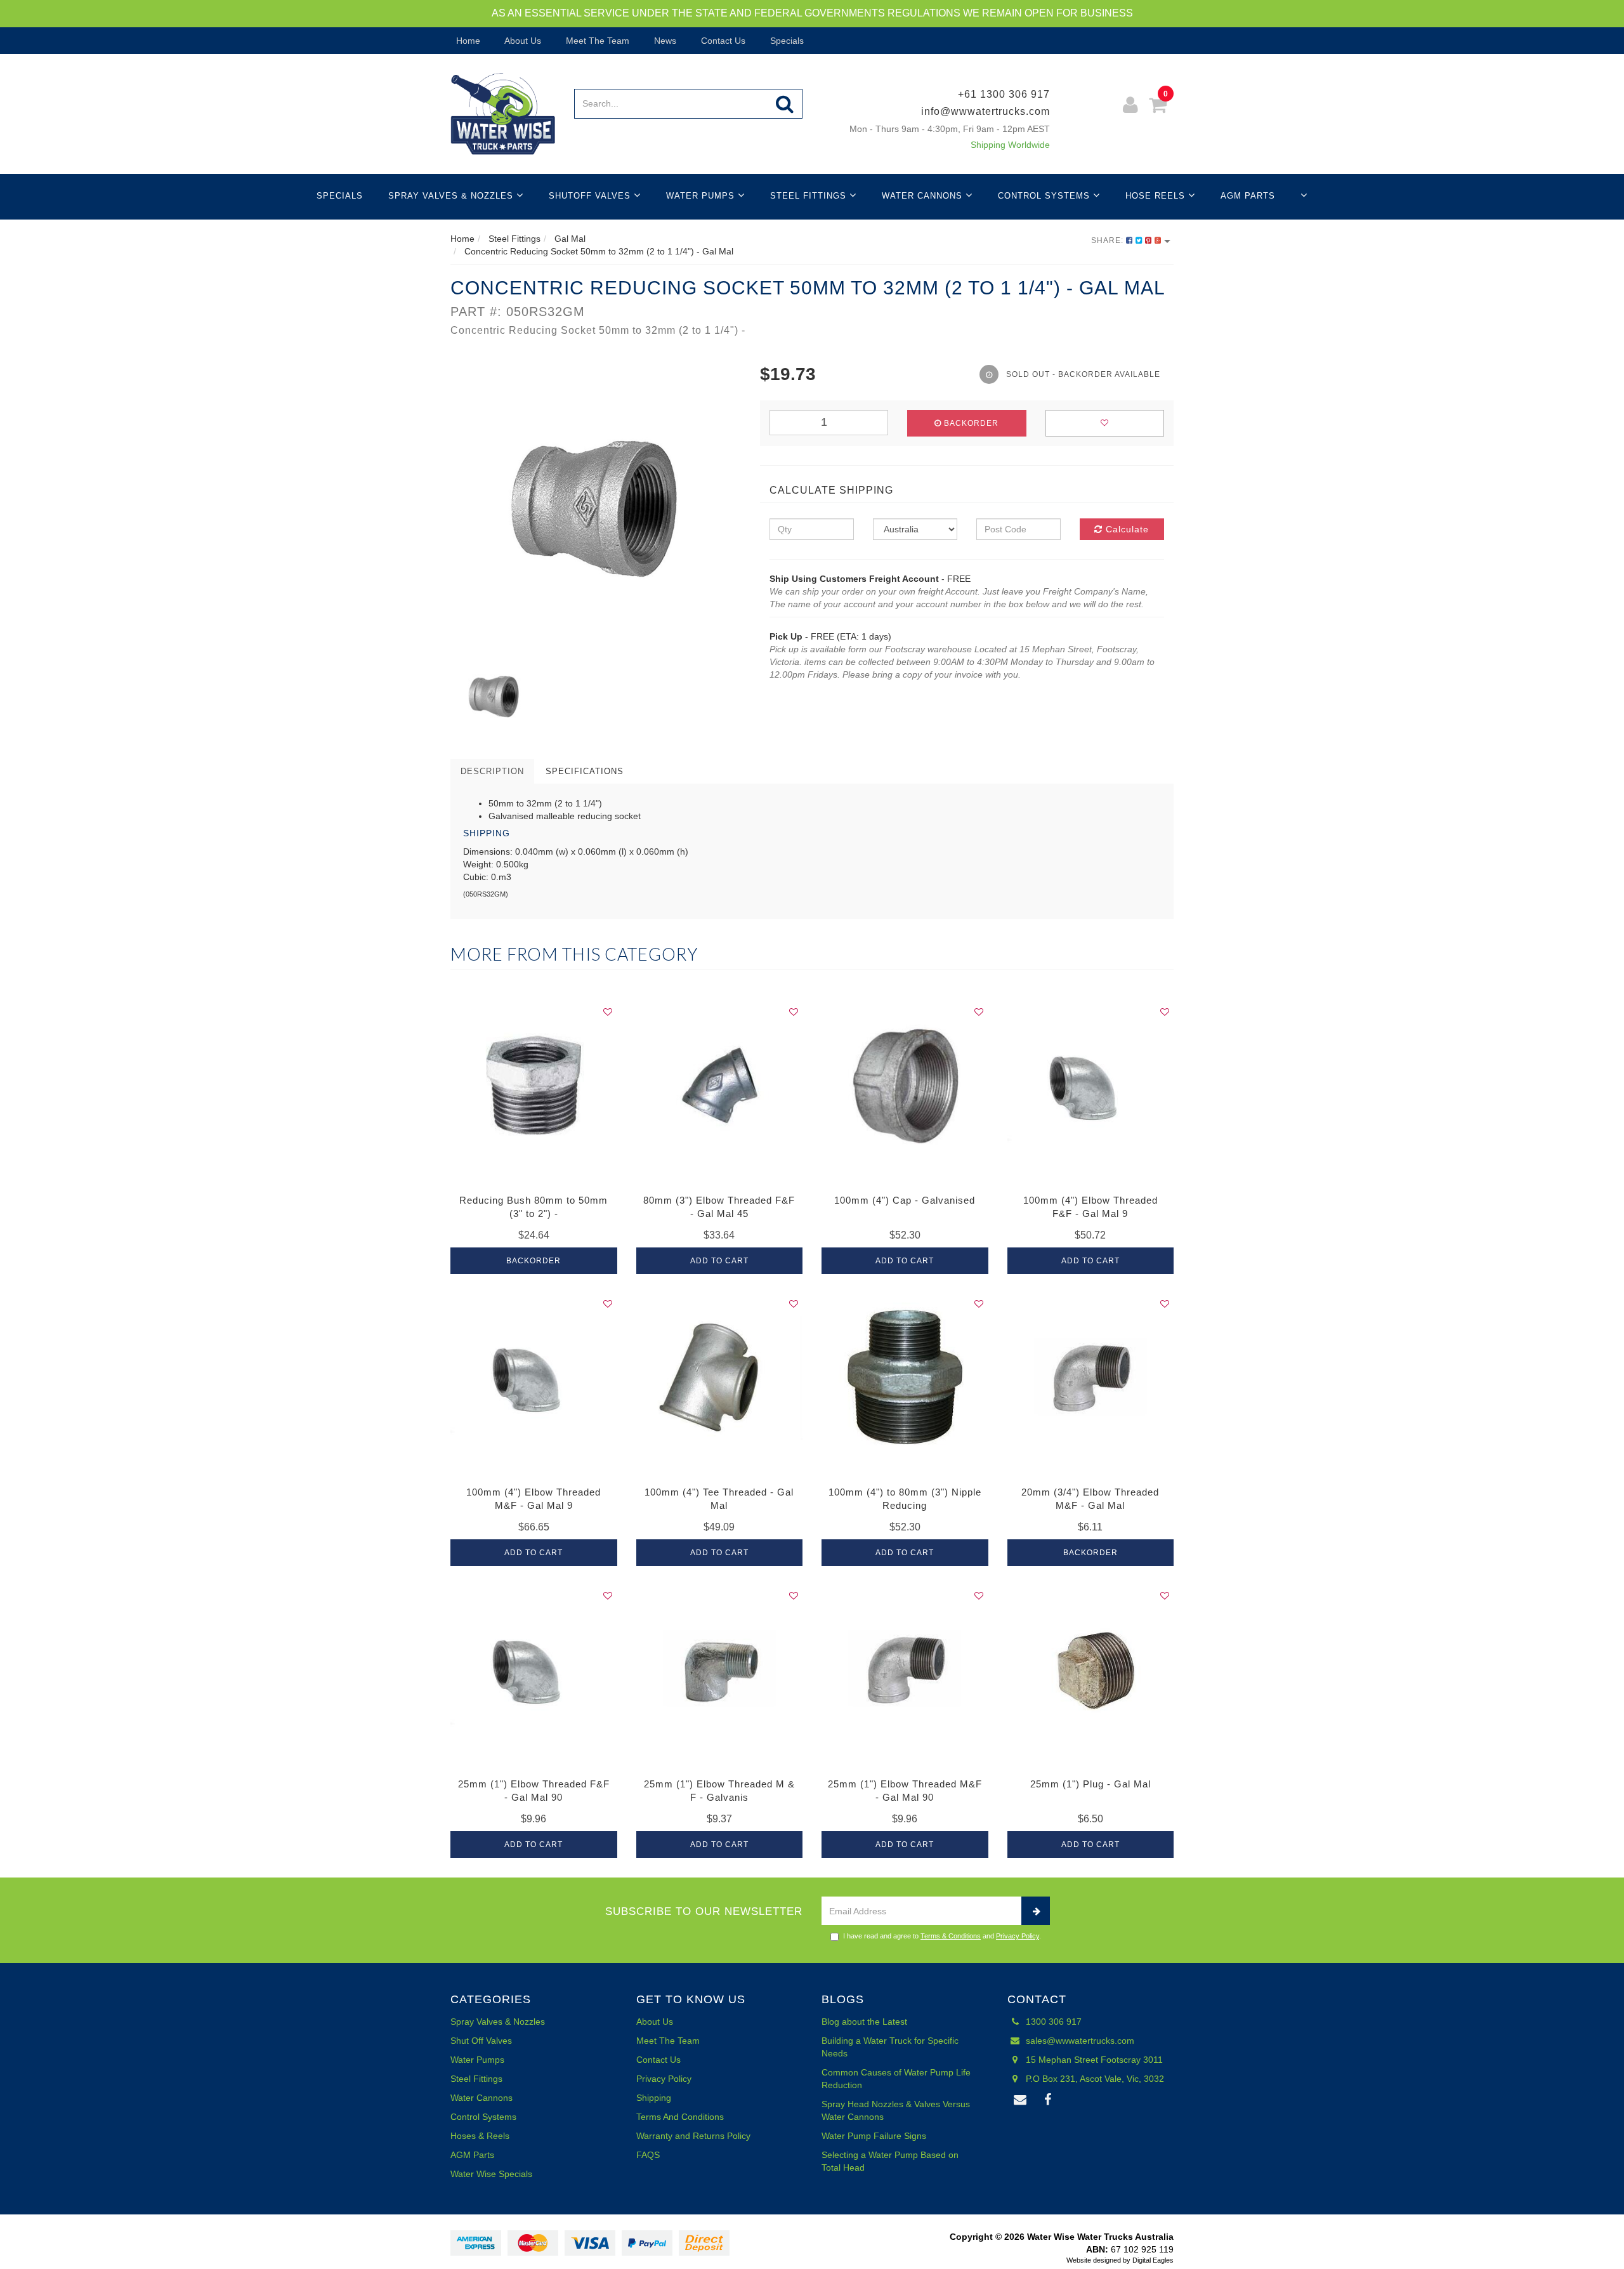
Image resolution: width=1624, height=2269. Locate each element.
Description (492, 771)
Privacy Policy (1018, 1936)
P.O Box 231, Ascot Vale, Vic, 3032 (1094, 2079)
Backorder (970, 423)
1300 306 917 (1052, 2022)
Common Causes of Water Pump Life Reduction (896, 2079)
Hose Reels (1157, 196)
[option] (596, 507)
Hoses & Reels (480, 2136)
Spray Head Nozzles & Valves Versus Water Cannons (896, 2110)
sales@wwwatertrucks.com (1079, 2041)
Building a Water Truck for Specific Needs (890, 2047)
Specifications (585, 771)
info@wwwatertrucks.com (986, 111)
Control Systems (1045, 196)
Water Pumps (702, 196)
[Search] (785, 104)
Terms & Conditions (951, 1936)
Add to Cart (719, 1261)
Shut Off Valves (481, 2041)
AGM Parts (1248, 196)
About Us (522, 41)
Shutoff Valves (591, 196)
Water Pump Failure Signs (874, 2136)
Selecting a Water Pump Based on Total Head (890, 2161)
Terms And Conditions (680, 2117)
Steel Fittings (810, 196)
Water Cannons (924, 196)
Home (467, 41)
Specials (786, 41)
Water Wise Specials (491, 2174)
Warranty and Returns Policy (693, 2136)
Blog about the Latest (864, 2022)
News (664, 41)
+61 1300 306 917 (1004, 94)
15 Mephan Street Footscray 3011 (1093, 2060)
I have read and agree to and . (942, 1936)
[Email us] (1021, 2100)
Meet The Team (596, 41)
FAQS (648, 2155)
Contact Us (722, 41)
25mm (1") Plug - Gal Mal (1090, 1784)
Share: (1109, 240)
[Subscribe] (1036, 1911)
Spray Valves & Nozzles (452, 196)
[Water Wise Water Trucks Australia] (503, 113)
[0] (1158, 107)
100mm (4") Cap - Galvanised (905, 1200)
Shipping (654, 2098)
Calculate (1126, 529)
